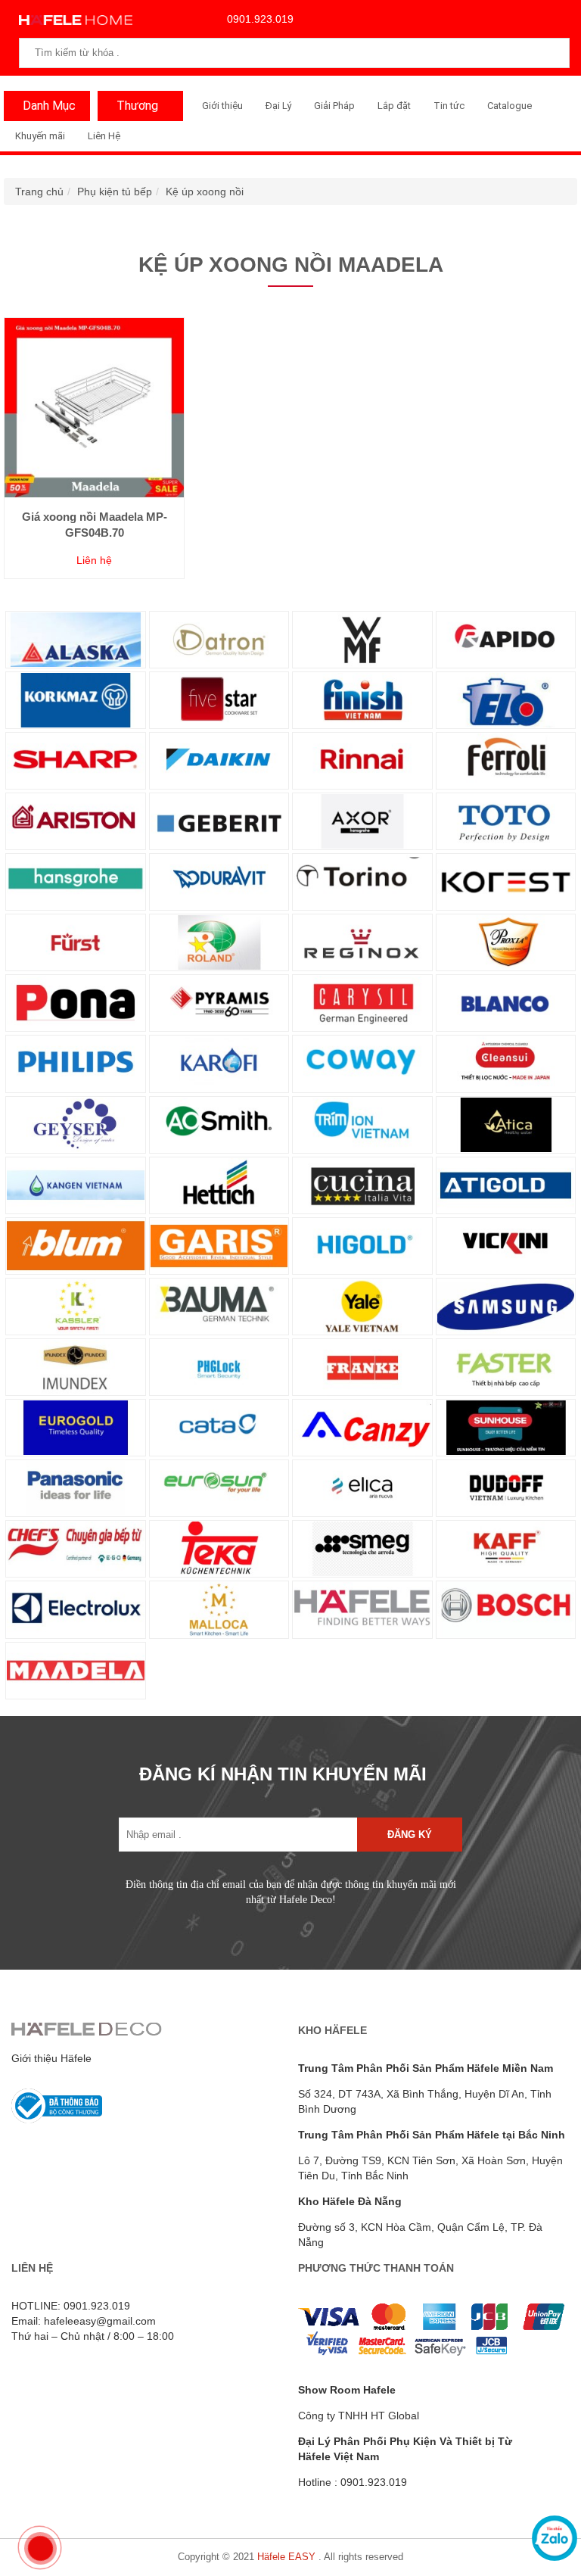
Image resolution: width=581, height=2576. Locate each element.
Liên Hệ (104, 136)
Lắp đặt (394, 106)
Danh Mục (49, 106)
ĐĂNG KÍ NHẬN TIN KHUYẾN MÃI (283, 1774)
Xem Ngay (95, 447)
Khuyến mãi (40, 136)
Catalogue (510, 106)
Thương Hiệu (134, 110)
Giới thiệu (222, 106)
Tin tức (449, 106)
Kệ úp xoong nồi (205, 192)
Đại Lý (278, 106)
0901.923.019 (260, 19)
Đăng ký (410, 1835)
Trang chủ (39, 192)
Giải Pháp (334, 106)
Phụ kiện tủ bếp (115, 192)
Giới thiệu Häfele (51, 2058)
